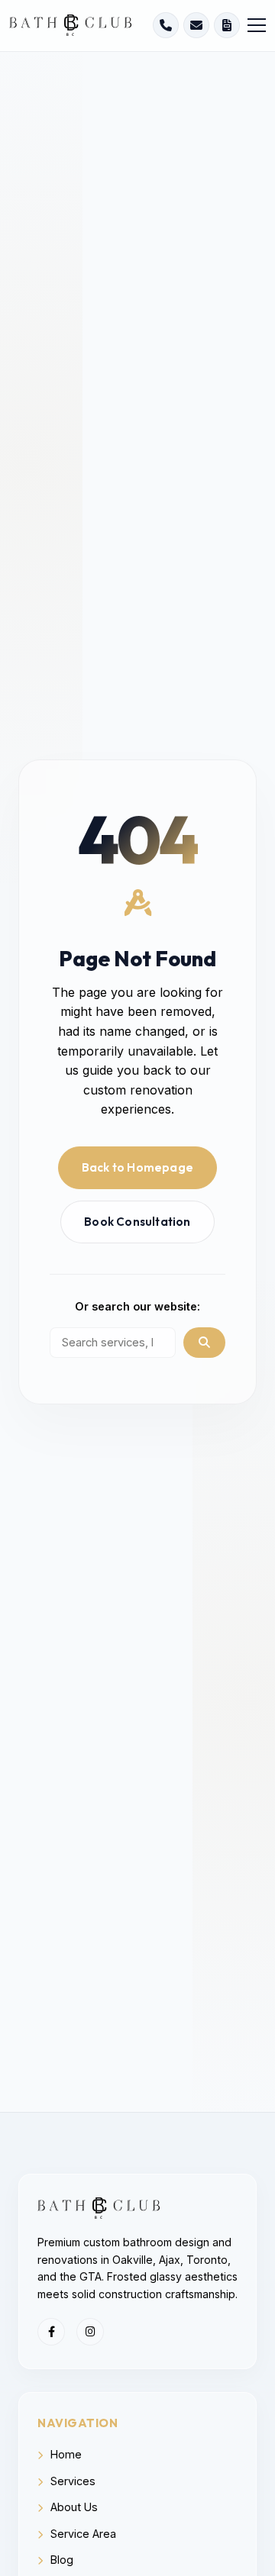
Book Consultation (137, 1222)
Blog (60, 2560)
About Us (73, 2507)
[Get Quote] (227, 25)
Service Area (82, 2534)
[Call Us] (166, 25)
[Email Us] (196, 25)
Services (71, 2481)
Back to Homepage (137, 1167)
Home (65, 2454)
